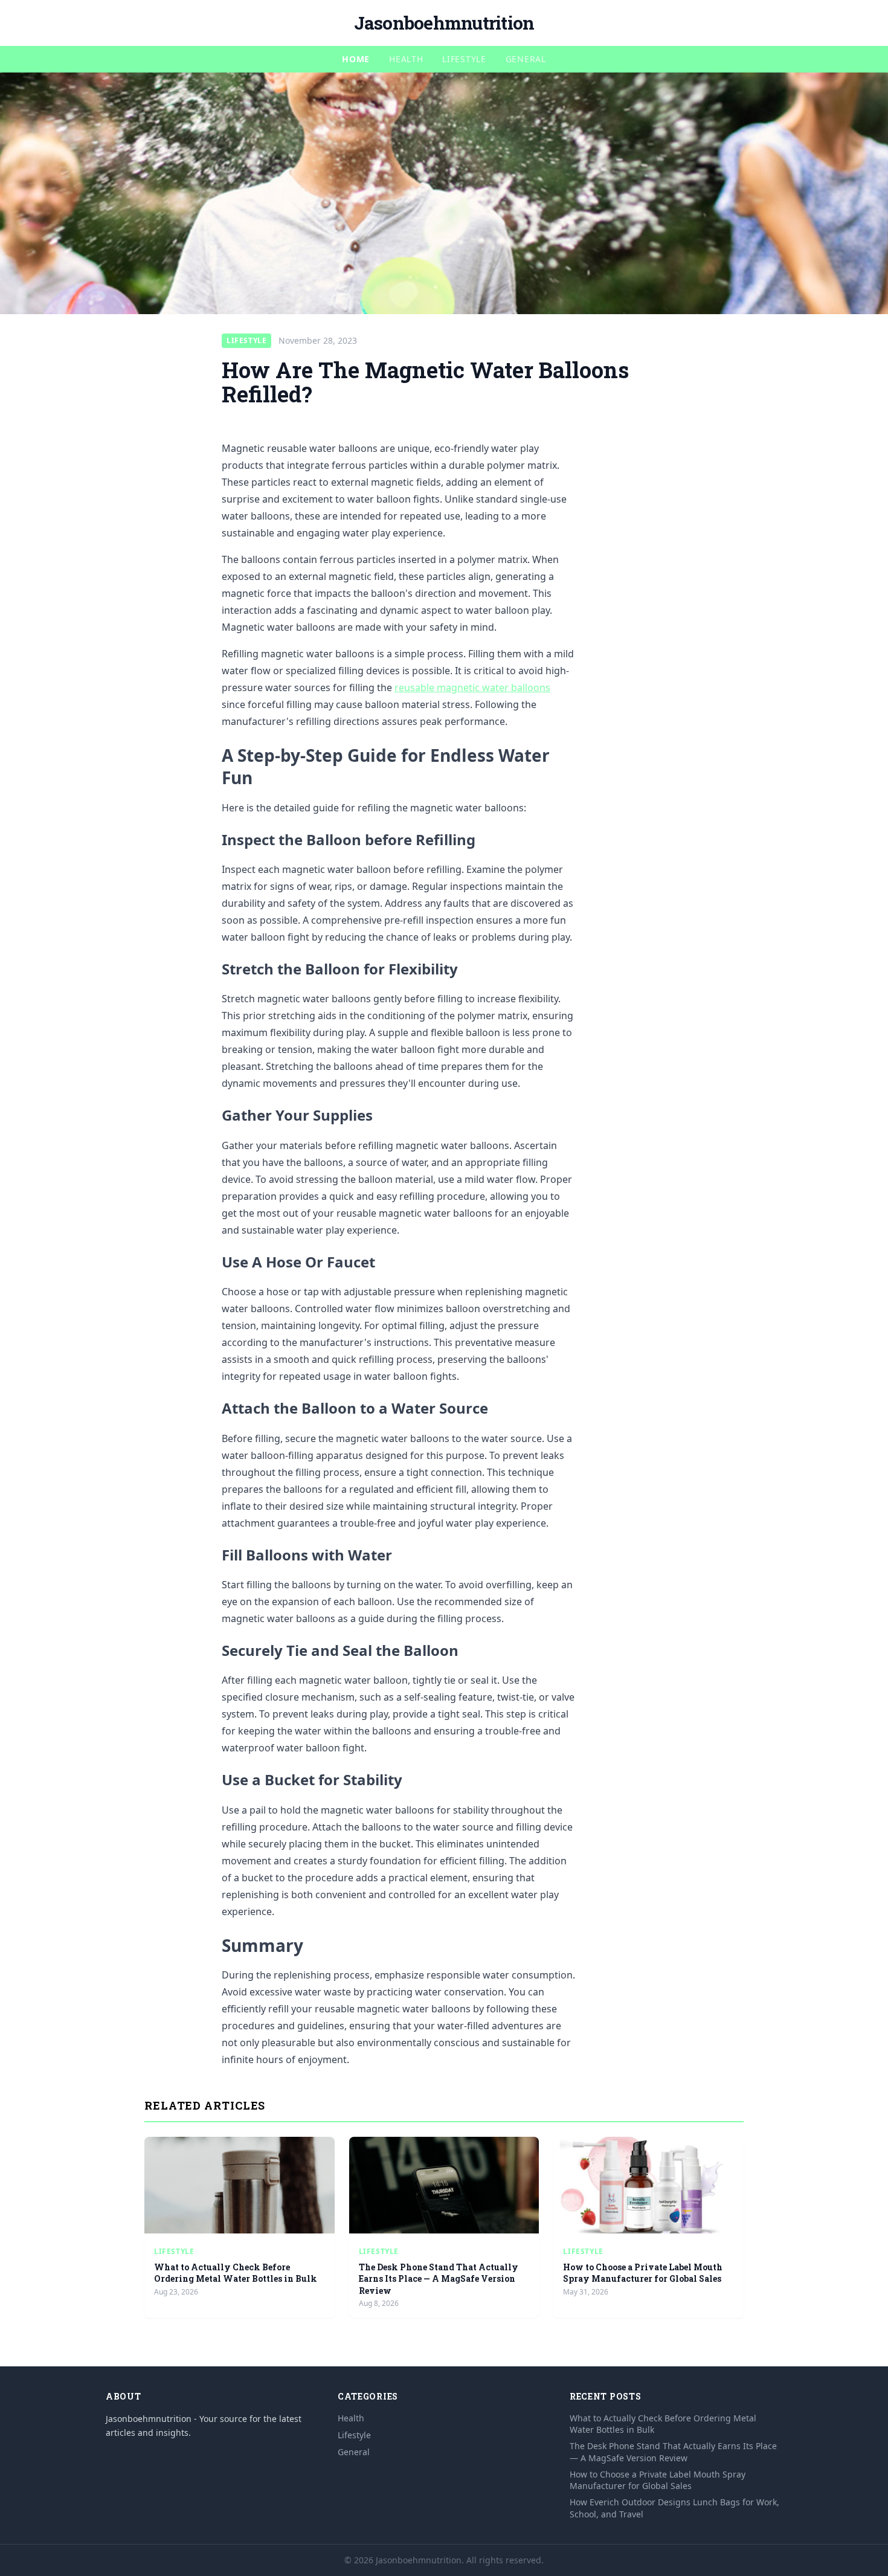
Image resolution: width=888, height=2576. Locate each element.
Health (406, 59)
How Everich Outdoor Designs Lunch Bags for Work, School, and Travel (674, 2508)
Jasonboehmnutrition (444, 23)
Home (356, 59)
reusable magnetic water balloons (472, 687)
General (526, 59)
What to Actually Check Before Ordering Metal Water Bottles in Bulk (236, 2273)
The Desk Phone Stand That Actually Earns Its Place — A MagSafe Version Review (439, 2279)
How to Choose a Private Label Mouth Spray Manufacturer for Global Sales (643, 2273)
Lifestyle (464, 59)
